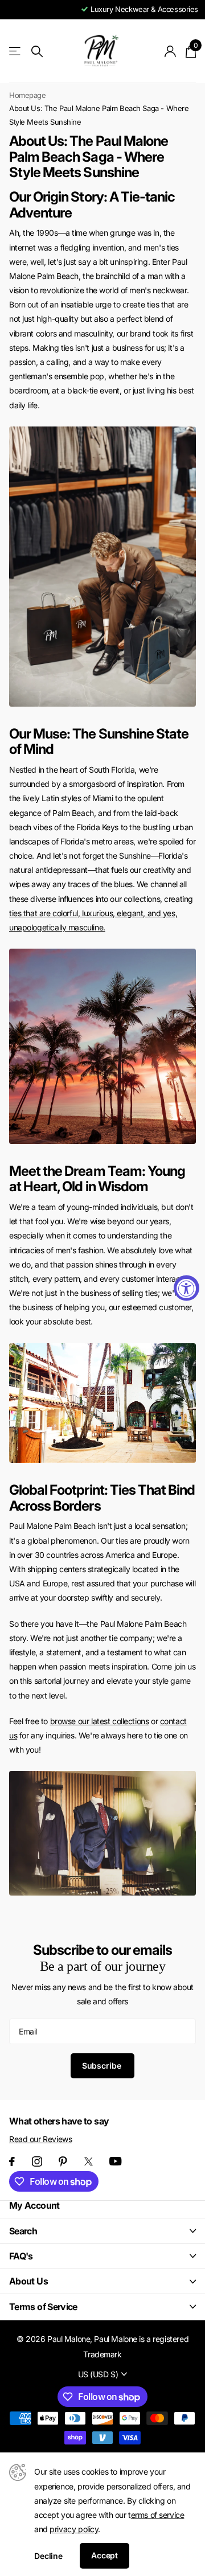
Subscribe (103, 2066)
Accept (104, 2555)
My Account (34, 2205)
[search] (37, 52)
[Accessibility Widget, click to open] (186, 1288)
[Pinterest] (63, 2161)
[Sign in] (171, 51)
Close (102, 2231)
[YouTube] (115, 2161)
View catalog (16, 52)
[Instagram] (37, 2161)
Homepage (28, 95)
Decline (48, 2556)
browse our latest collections (100, 1721)
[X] (89, 2161)
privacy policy (74, 2529)
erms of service (158, 2515)
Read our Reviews (40, 2139)
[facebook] (12, 2161)
